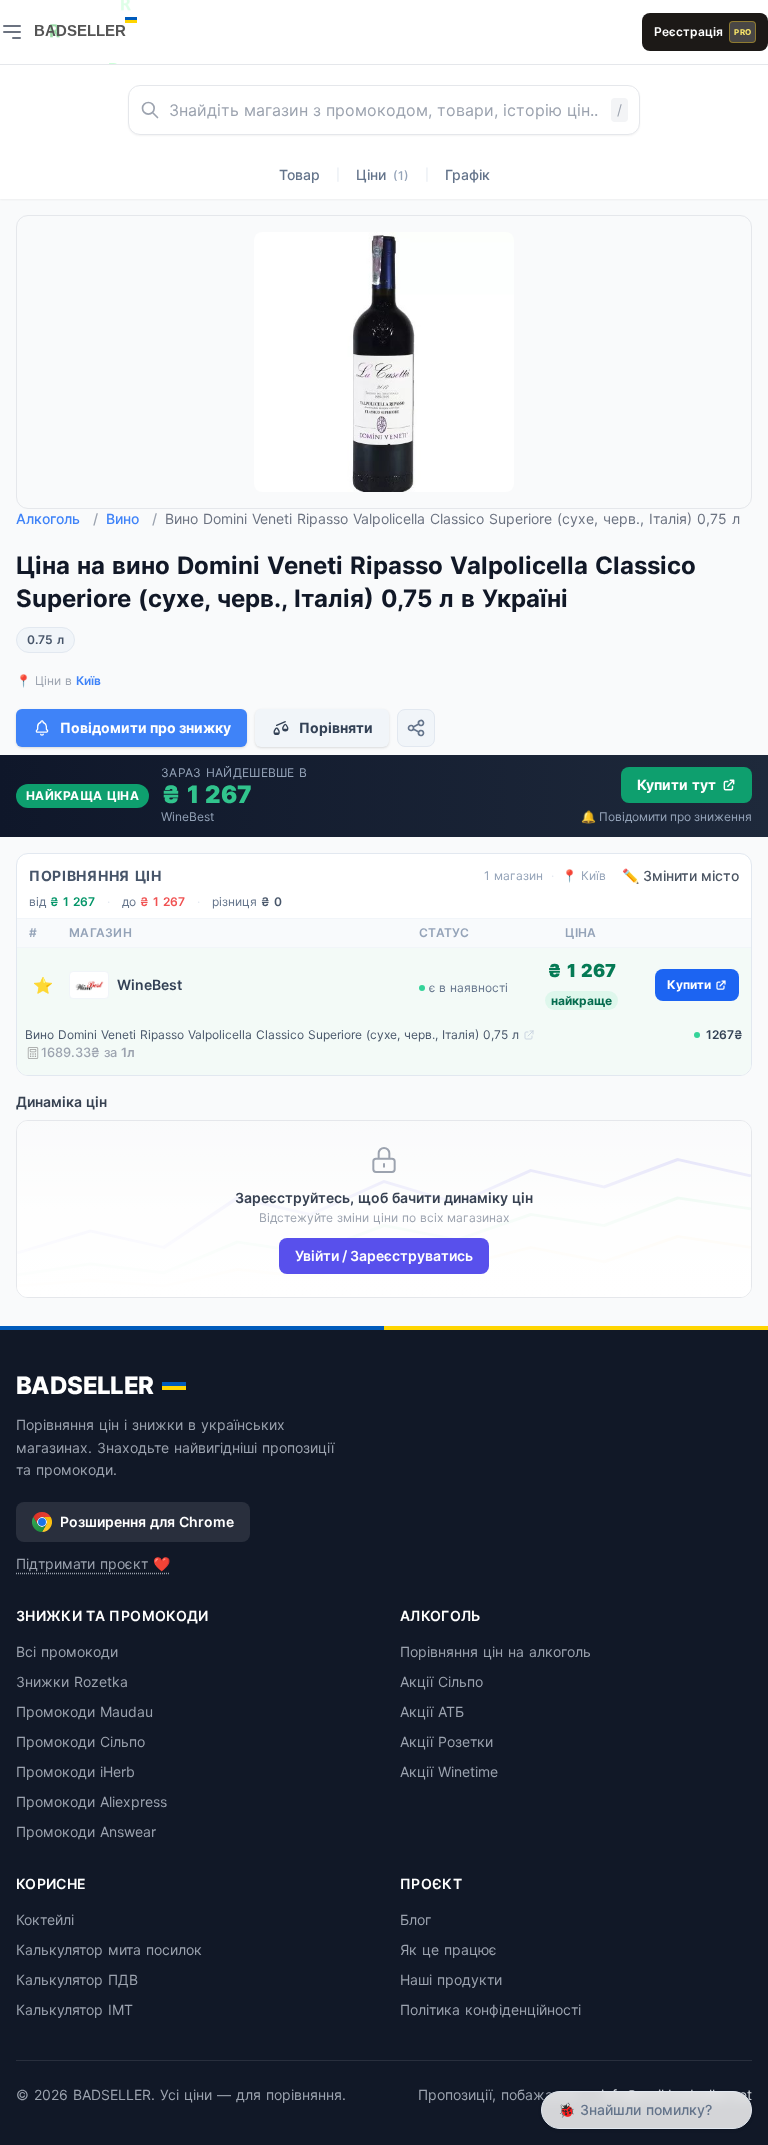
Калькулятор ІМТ (74, 2009)
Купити (689, 984)
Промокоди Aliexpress (91, 1801)
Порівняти (336, 727)
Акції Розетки (446, 1741)
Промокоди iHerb (75, 1771)
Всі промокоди (67, 1651)
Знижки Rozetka (72, 1681)
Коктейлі (45, 1919)
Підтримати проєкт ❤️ (93, 1563)
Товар (299, 174)
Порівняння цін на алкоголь (495, 1651)
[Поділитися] (416, 728)
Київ (88, 680)
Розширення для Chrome (147, 1521)
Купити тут (676, 784)
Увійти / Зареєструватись (384, 1255)
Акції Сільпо (441, 1681)
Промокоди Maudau (84, 1711)
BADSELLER (85, 1385)
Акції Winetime (449, 1771)
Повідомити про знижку (145, 727)
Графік (467, 174)
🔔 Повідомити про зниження (666, 816)
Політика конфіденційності (490, 2009)
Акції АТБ (432, 1711)
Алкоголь (57, 518)
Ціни (382, 174)
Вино (131, 518)
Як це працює (448, 1949)
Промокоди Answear (86, 1831)
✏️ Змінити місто (680, 875)
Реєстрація (702, 31)
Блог (415, 1919)
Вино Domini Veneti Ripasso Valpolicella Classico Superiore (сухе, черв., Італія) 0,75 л (272, 1034)
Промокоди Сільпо (80, 1741)
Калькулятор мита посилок (109, 1949)
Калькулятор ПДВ (77, 1979)
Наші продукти (451, 1979)
